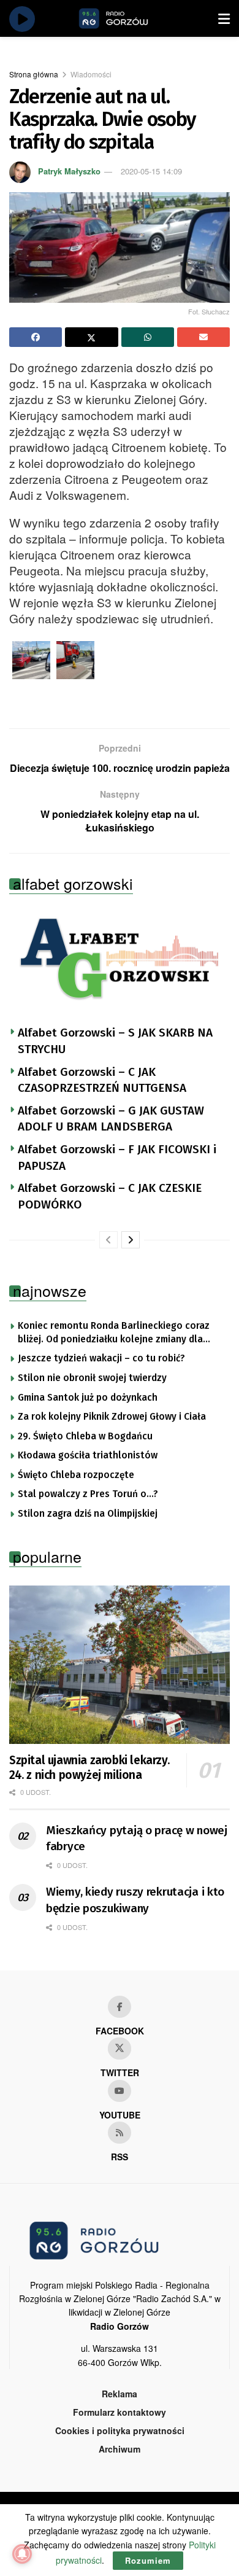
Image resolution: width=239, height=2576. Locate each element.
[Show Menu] (224, 18)
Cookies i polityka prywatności (120, 2430)
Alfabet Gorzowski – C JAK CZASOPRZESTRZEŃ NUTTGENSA (102, 1080)
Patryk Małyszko (69, 171)
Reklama (120, 2394)
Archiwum (120, 2449)
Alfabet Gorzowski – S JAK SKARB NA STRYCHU (115, 1041)
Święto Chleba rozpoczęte (76, 1475)
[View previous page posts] (108, 1240)
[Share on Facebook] (36, 337)
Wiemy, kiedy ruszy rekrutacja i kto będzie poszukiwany (135, 1900)
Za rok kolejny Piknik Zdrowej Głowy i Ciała (112, 1417)
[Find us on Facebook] (120, 2007)
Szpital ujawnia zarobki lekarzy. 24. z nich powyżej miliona (89, 1768)
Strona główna (34, 74)
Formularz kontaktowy (120, 2412)
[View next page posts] (131, 1240)
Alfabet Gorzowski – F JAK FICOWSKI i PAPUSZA (117, 1158)
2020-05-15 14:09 (151, 171)
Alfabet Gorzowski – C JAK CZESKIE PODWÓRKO (110, 1196)
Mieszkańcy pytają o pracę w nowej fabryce (137, 1839)
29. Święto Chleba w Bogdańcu (85, 1436)
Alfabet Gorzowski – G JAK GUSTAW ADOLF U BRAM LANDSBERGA (111, 1119)
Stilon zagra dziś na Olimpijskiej (88, 1514)
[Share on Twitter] (91, 337)
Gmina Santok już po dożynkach (88, 1398)
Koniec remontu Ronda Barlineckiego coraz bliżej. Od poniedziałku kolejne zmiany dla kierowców (114, 1333)
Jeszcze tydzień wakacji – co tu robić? (101, 1358)
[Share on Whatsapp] (148, 337)
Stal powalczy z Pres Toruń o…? (88, 1494)
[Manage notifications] (22, 2554)
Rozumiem (148, 2560)
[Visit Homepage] (127, 18)
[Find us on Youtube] (120, 2091)
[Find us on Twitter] (120, 2049)
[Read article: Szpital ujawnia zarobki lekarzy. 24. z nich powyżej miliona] (120, 1664)
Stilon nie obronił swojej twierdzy (92, 1378)
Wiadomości (91, 74)
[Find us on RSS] (120, 2133)
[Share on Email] (203, 337)
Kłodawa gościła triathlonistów (88, 1455)
